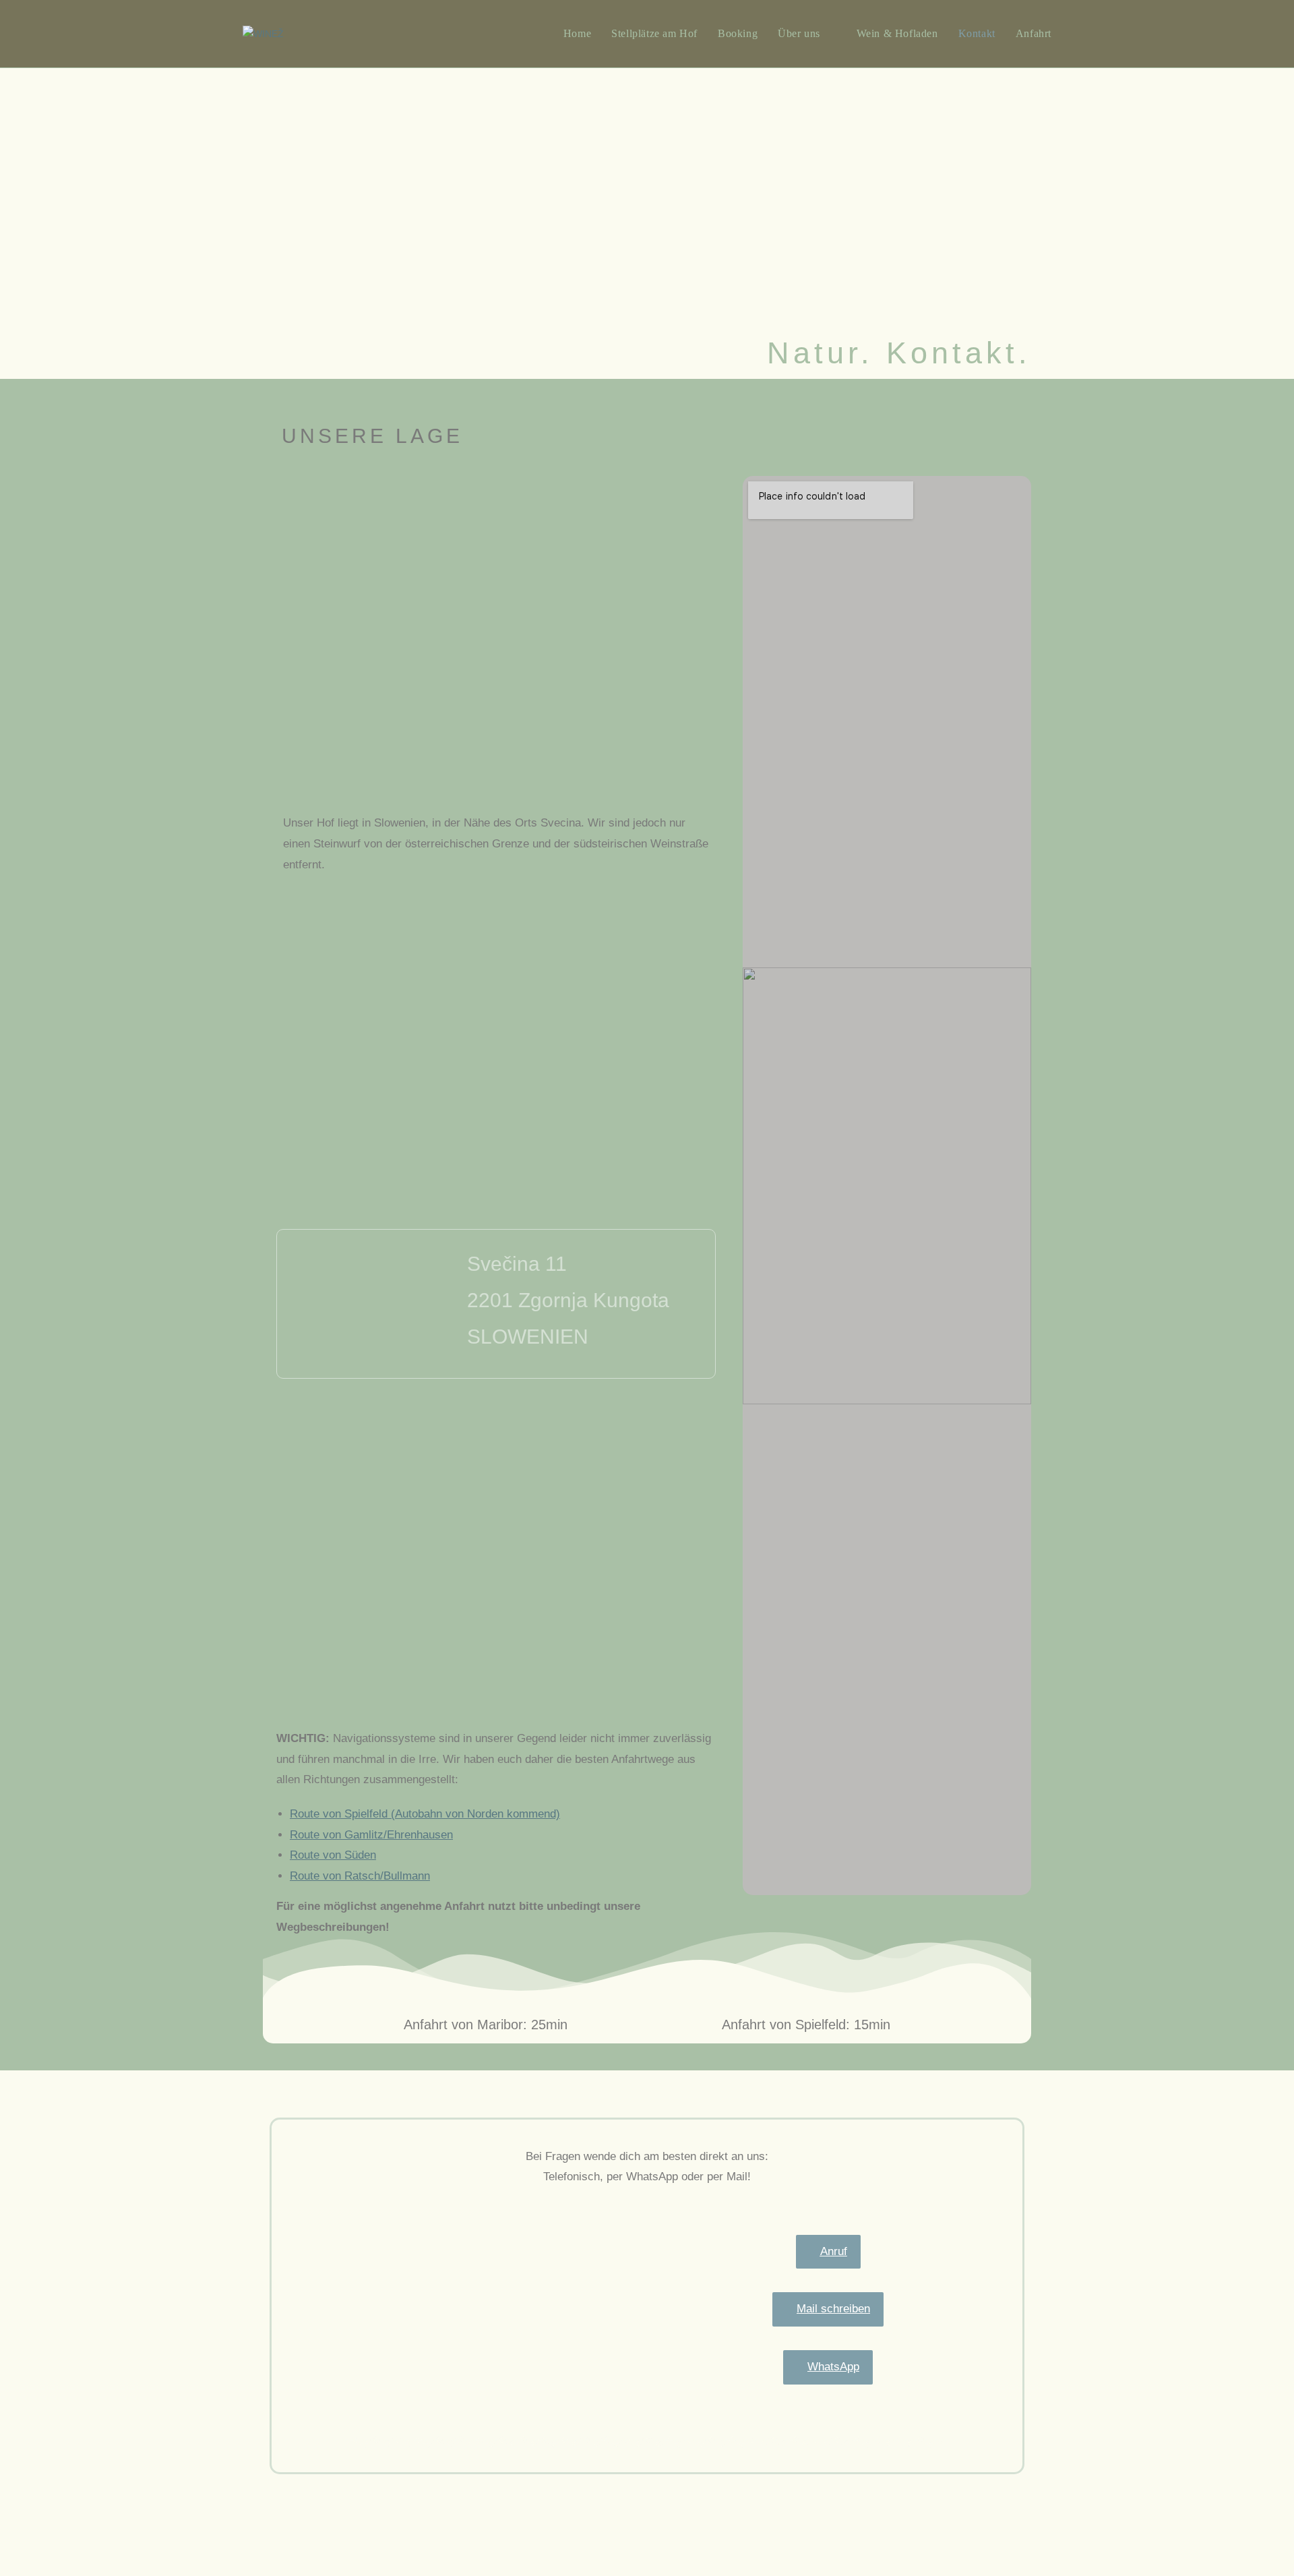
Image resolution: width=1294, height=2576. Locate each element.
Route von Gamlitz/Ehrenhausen (371, 1848)
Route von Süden (333, 1868)
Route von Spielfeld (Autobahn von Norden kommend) (425, 1827)
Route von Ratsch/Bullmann (360, 1889)
